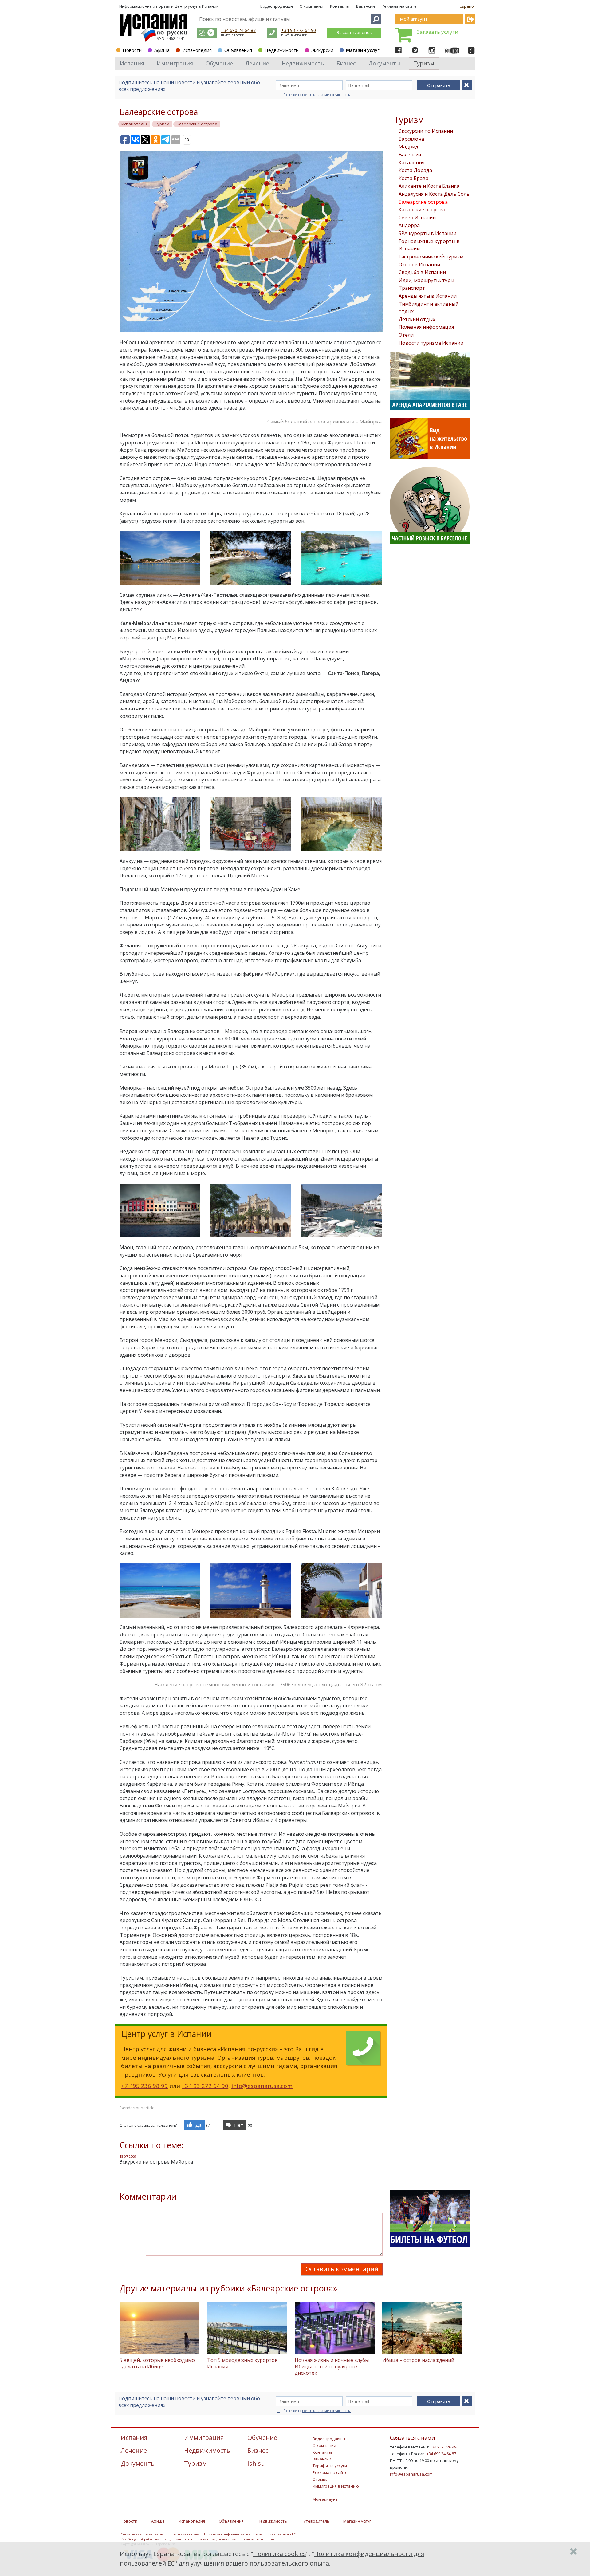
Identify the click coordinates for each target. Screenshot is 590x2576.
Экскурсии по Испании (426, 131)
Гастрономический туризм (431, 257)
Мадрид (408, 147)
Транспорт (412, 288)
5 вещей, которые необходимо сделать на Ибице (157, 2363)
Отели (406, 335)
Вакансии (366, 6)
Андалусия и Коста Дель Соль (434, 194)
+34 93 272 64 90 (299, 30)
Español (467, 6)
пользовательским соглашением (326, 95)
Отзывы (321, 2479)
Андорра (409, 225)
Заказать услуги (438, 32)
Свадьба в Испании (422, 272)
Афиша (162, 50)
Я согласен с (317, 95)
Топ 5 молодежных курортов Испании (242, 2363)
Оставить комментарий (342, 2269)
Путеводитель (315, 2521)
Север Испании (417, 218)
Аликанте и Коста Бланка (429, 186)
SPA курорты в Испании (427, 233)
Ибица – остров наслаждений (418, 2360)
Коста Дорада (415, 170)
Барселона (411, 139)
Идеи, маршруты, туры (426, 280)
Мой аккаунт (325, 2499)
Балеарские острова (423, 202)
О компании (311, 6)
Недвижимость (282, 50)
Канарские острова (422, 210)
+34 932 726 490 (444, 2447)
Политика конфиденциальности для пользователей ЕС (250, 2534)
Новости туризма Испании (431, 343)
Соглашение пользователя (143, 2534)
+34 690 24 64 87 (238, 30)
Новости (132, 50)
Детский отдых (417, 319)
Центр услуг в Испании (197, 6)
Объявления (238, 50)
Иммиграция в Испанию (336, 2486)
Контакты (340, 6)
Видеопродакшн (277, 6)
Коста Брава (413, 178)
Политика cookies (185, 2534)
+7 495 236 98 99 (144, 2086)
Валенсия (410, 155)
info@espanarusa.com (262, 2086)
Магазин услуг (363, 50)
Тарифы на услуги (330, 2466)
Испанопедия (197, 50)
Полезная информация (426, 327)
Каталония (411, 163)
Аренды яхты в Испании (428, 296)
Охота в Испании (419, 265)
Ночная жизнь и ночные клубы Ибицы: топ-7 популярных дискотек (332, 2366)
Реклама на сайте (399, 6)
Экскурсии (322, 50)
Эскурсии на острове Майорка (156, 2162)
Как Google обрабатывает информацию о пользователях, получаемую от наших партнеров (197, 2539)
